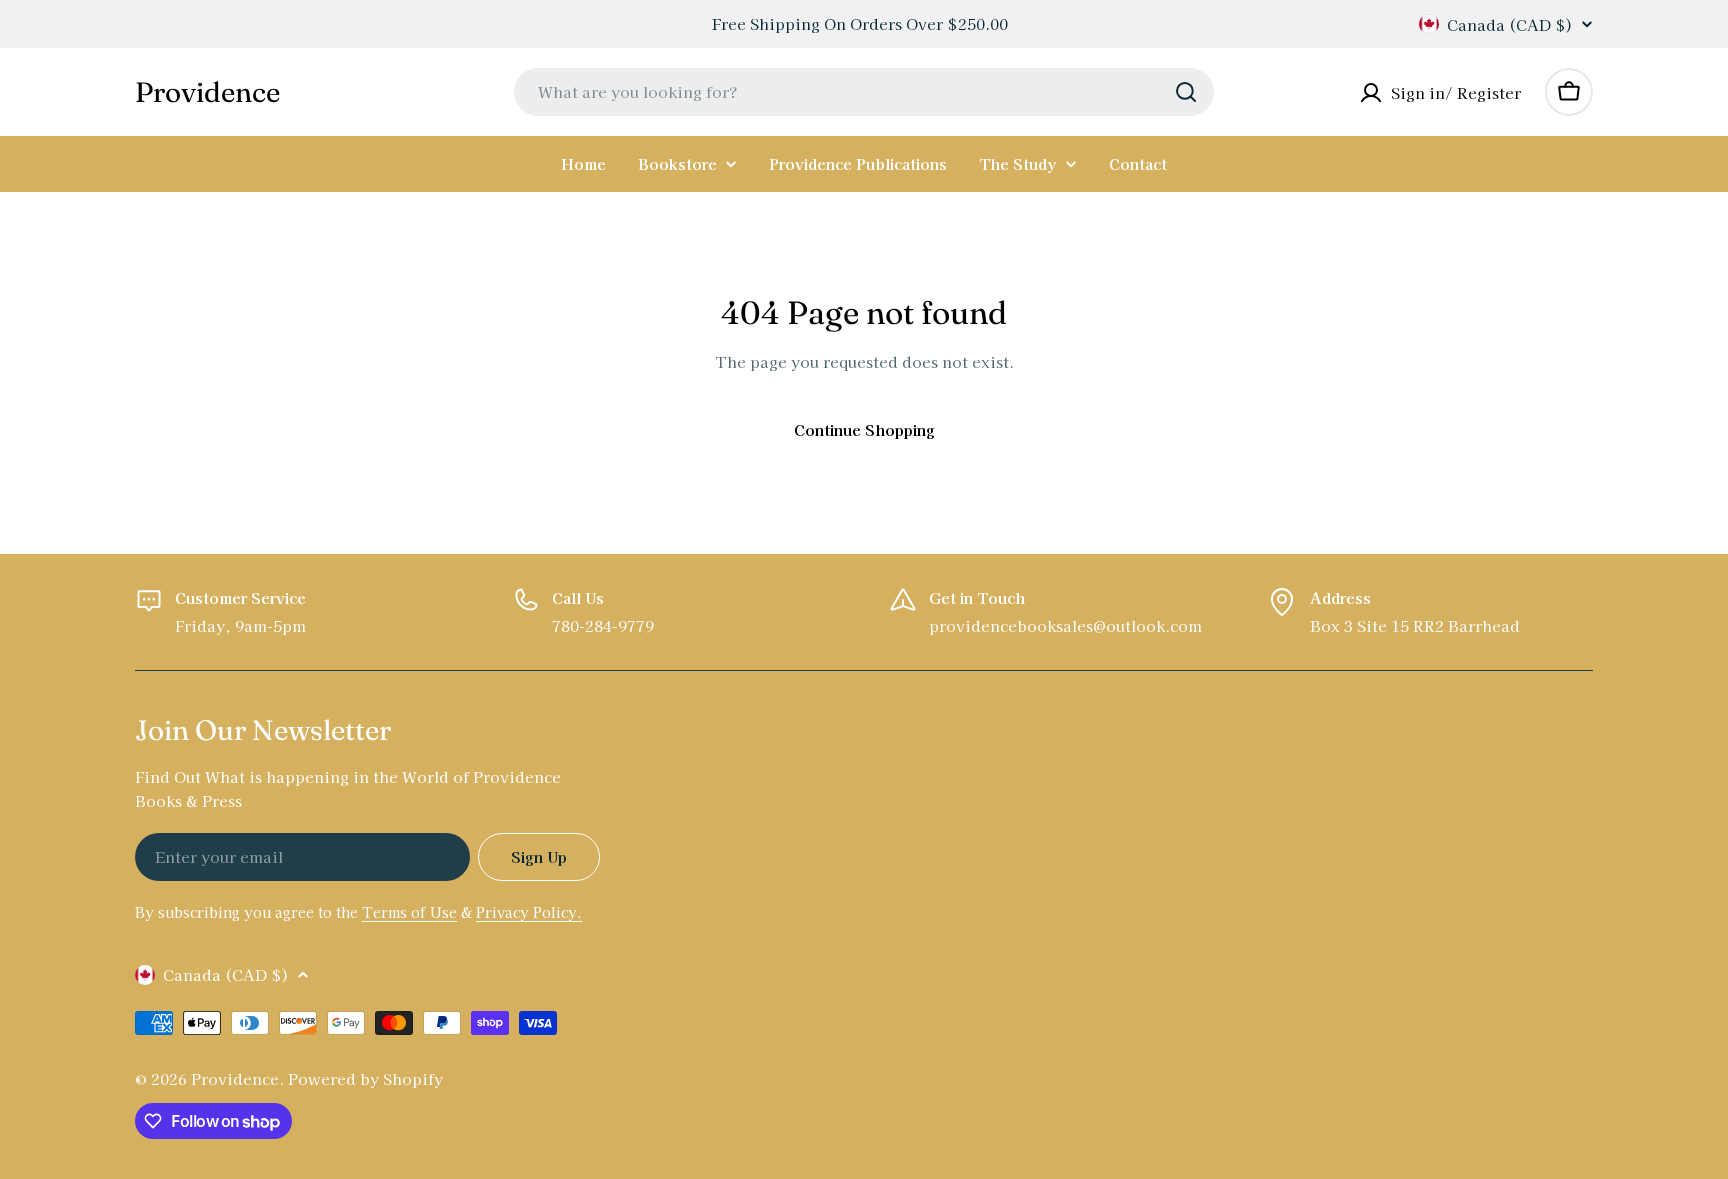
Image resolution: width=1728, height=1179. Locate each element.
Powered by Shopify (365, 1078)
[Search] (1186, 92)
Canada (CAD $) (1510, 24)
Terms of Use (409, 912)
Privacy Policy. (529, 912)
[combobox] (864, 92)
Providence (207, 92)
